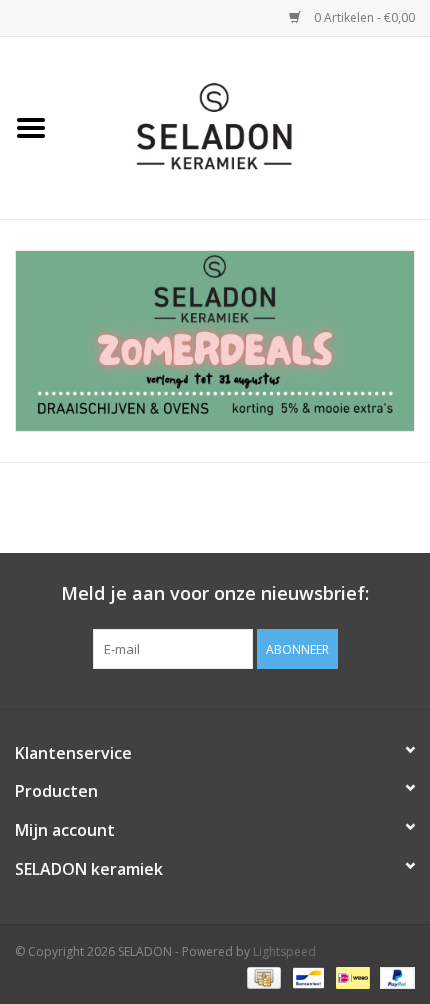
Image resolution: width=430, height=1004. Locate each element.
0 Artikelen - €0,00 (363, 17)
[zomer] (215, 341)
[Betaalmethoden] (262, 976)
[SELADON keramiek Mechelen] (246, 126)
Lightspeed (284, 951)
